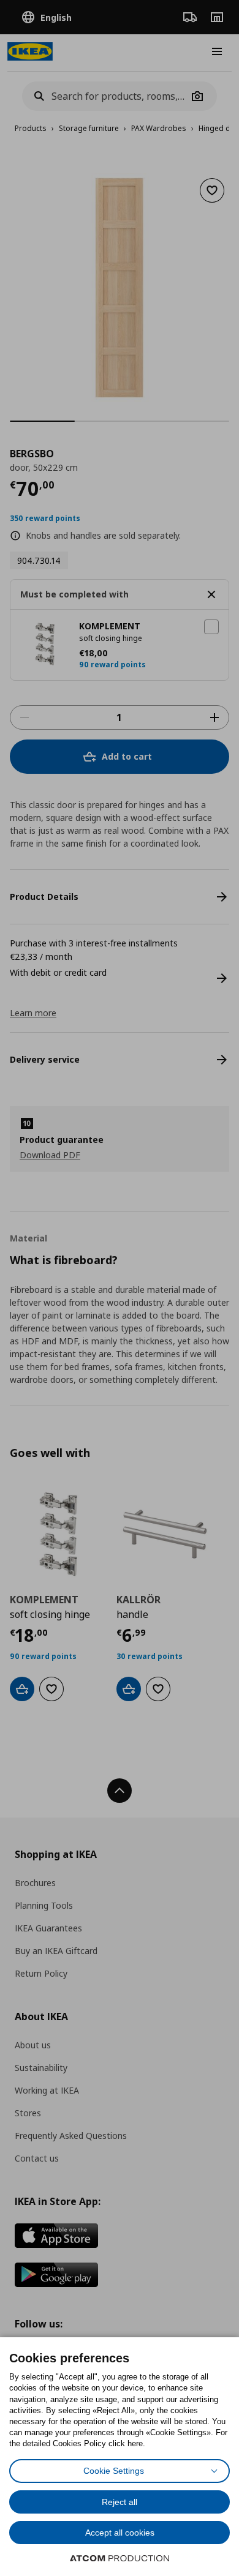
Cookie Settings (114, 2471)
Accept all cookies (120, 2533)
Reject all (120, 2502)
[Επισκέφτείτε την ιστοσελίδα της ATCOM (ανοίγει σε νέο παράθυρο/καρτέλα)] (120, 2558)
